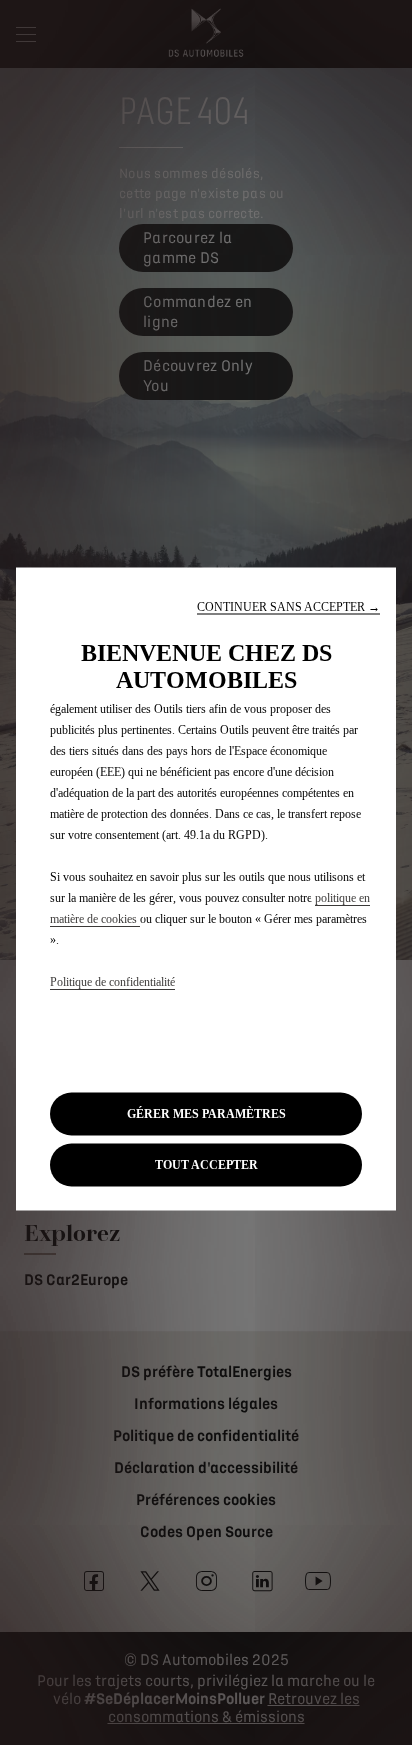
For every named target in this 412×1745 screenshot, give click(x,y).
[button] (288, 606)
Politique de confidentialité (112, 981)
